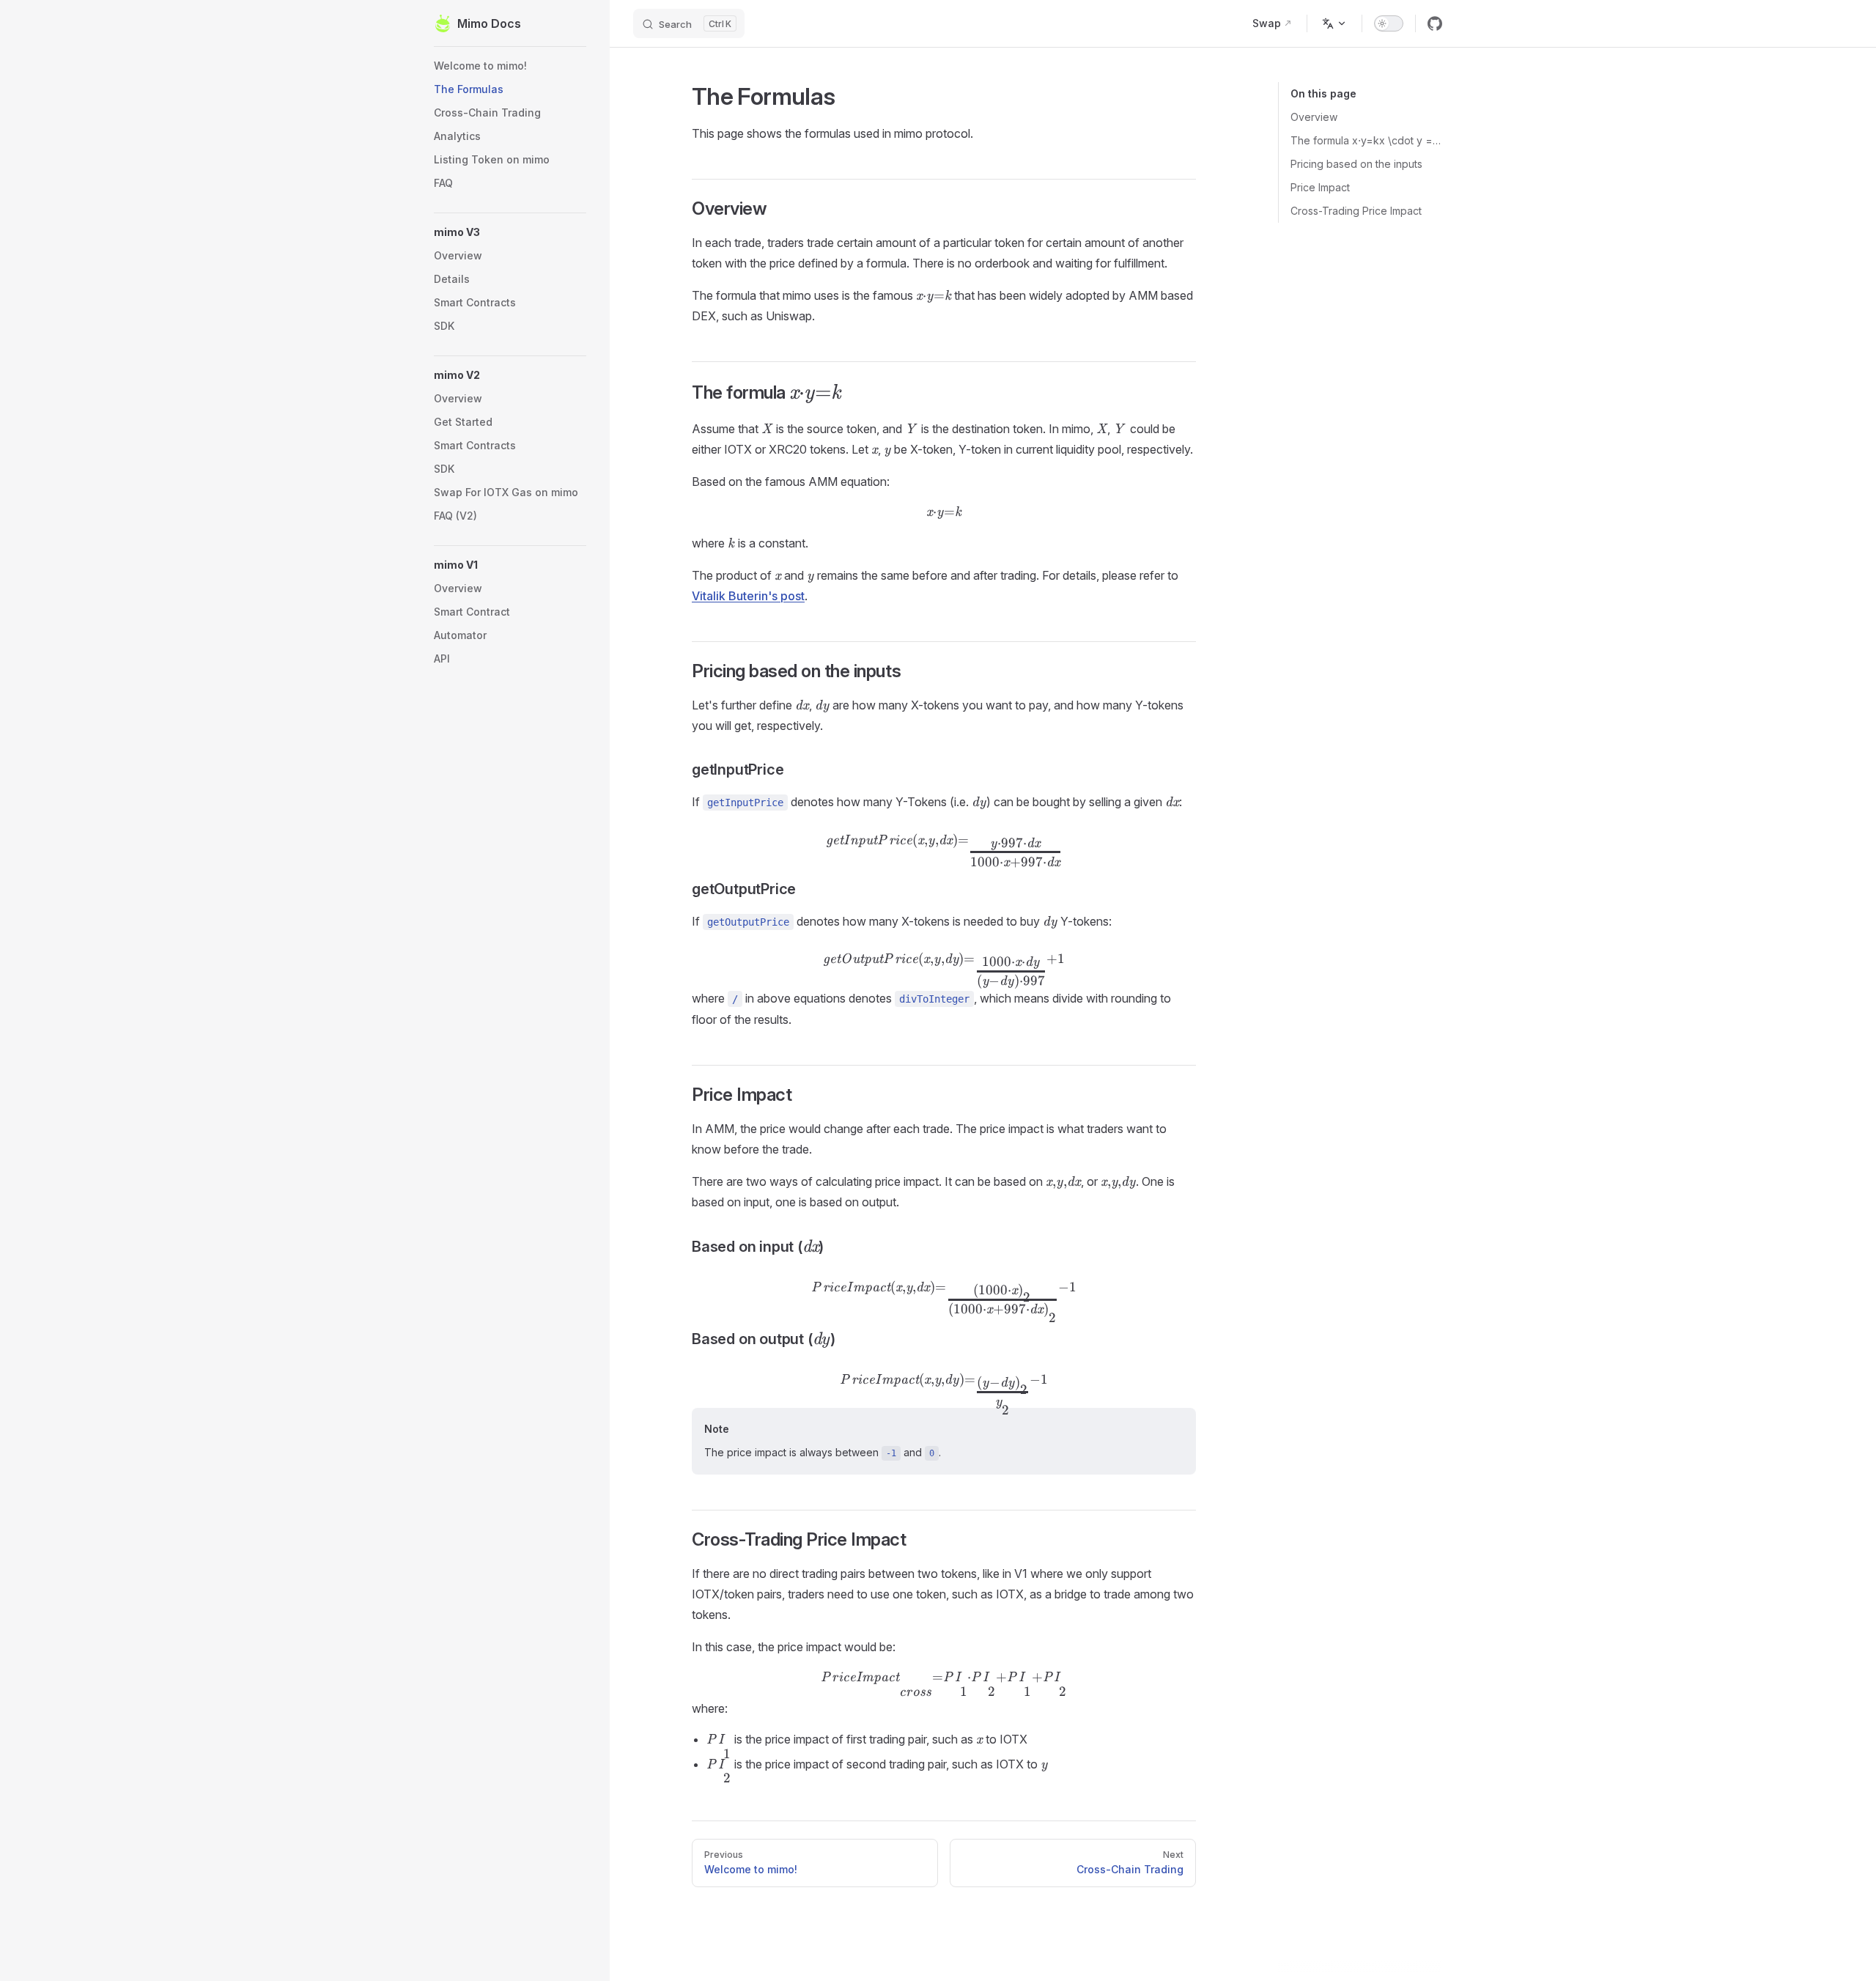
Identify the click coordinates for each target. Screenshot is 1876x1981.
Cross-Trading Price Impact (1356, 211)
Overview (1314, 117)
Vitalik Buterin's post (748, 596)
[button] (510, 232)
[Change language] (1334, 23)
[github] (1435, 23)
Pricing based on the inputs (1356, 164)
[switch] (1389, 23)
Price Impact (1320, 187)
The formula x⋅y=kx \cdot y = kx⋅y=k (1366, 140)
